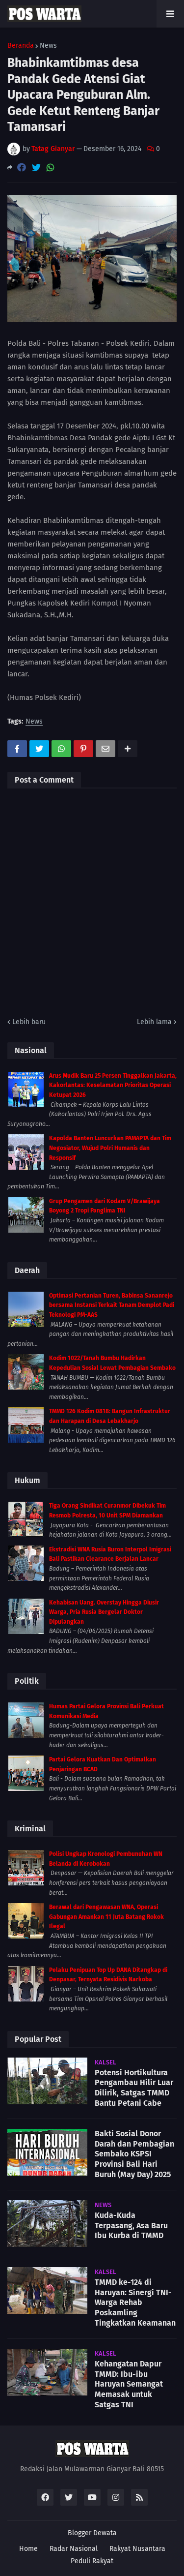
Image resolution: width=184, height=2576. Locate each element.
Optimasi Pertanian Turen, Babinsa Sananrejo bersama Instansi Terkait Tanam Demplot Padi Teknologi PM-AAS (112, 1305)
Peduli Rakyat (92, 2561)
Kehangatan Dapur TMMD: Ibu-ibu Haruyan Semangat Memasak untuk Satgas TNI (129, 2384)
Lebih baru (29, 1022)
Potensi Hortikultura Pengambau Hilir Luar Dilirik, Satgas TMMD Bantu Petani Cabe (134, 2088)
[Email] (105, 749)
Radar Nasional (74, 2549)
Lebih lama (154, 1022)
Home (28, 2549)
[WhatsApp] (51, 167)
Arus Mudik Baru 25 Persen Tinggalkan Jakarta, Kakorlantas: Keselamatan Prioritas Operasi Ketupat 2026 (113, 1085)
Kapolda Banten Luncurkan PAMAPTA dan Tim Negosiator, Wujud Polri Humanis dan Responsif (110, 1148)
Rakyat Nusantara (137, 2549)
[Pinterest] (83, 749)
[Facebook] (22, 167)
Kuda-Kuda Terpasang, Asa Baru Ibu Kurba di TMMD (131, 2226)
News (48, 46)
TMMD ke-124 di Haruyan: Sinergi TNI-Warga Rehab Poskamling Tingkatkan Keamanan (135, 2303)
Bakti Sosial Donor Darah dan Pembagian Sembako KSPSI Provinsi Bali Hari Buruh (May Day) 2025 (134, 2154)
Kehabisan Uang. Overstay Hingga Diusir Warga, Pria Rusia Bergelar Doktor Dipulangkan (104, 1612)
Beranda (21, 46)
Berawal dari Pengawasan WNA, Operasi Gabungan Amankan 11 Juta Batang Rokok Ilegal (106, 1917)
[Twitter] (36, 167)
